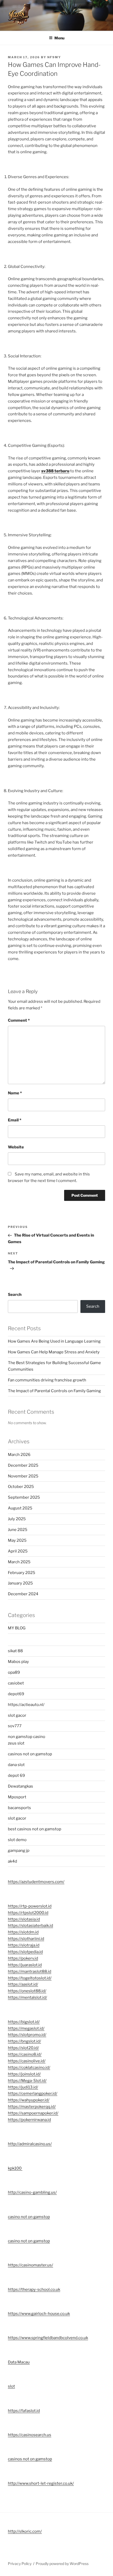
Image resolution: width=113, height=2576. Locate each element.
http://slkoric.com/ (25, 2531)
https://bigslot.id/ (24, 2022)
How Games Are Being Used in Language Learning (54, 1341)
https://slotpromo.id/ (27, 2035)
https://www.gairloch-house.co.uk (39, 2314)
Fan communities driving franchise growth (47, 1380)
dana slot (16, 1765)
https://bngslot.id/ (24, 2041)
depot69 (16, 1694)
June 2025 (18, 1530)
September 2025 (24, 1497)
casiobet (16, 1683)
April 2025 (18, 1551)
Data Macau (19, 2362)
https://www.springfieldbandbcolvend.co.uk (48, 2338)
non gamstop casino (27, 1737)
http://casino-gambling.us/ (32, 2192)
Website (16, 1147)
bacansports (20, 1808)
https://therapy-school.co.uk (34, 2289)
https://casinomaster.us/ (30, 2265)
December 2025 (23, 1465)
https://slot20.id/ (23, 2048)
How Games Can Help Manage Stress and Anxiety (54, 1352)
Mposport (17, 1797)
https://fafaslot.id (24, 2411)
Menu (59, 38)
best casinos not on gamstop (35, 1829)
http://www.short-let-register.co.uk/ (41, 2483)
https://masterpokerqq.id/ (32, 2107)
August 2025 (20, 1508)
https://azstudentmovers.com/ (36, 1882)
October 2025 (21, 1487)
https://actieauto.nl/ (26, 1705)
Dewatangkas (20, 1786)
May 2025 (17, 1540)
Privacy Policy (20, 2564)
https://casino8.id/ (25, 2054)
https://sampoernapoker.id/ (33, 2113)
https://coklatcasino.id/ (29, 2068)
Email (15, 1120)
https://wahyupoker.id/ (29, 2100)
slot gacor (17, 1715)
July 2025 (17, 1519)
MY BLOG (17, 1628)
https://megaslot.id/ (26, 2028)
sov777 (15, 1726)
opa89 (14, 1672)
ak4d (12, 1861)
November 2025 (23, 1476)
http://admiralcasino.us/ (30, 2144)
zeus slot (16, 1743)
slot (11, 2386)
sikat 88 (15, 1651)
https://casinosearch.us (30, 2435)
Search (15, 1295)
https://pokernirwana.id (29, 2120)
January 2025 (20, 1583)
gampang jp (19, 1851)
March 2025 (19, 1562)
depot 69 (16, 1775)
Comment (19, 1020)
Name (15, 1093)
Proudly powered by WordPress (62, 2564)
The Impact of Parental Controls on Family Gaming (54, 1391)
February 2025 (22, 1573)
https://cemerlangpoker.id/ (33, 2093)
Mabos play (18, 1662)
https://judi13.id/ (23, 2087)
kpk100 (15, 2168)
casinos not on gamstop (30, 1754)
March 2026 (19, 1455)
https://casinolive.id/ (27, 2061)
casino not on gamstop (29, 2217)
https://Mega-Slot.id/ (27, 2081)
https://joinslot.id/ (24, 2074)
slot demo (17, 1840)
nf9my (54, 57)
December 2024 (23, 1594)
